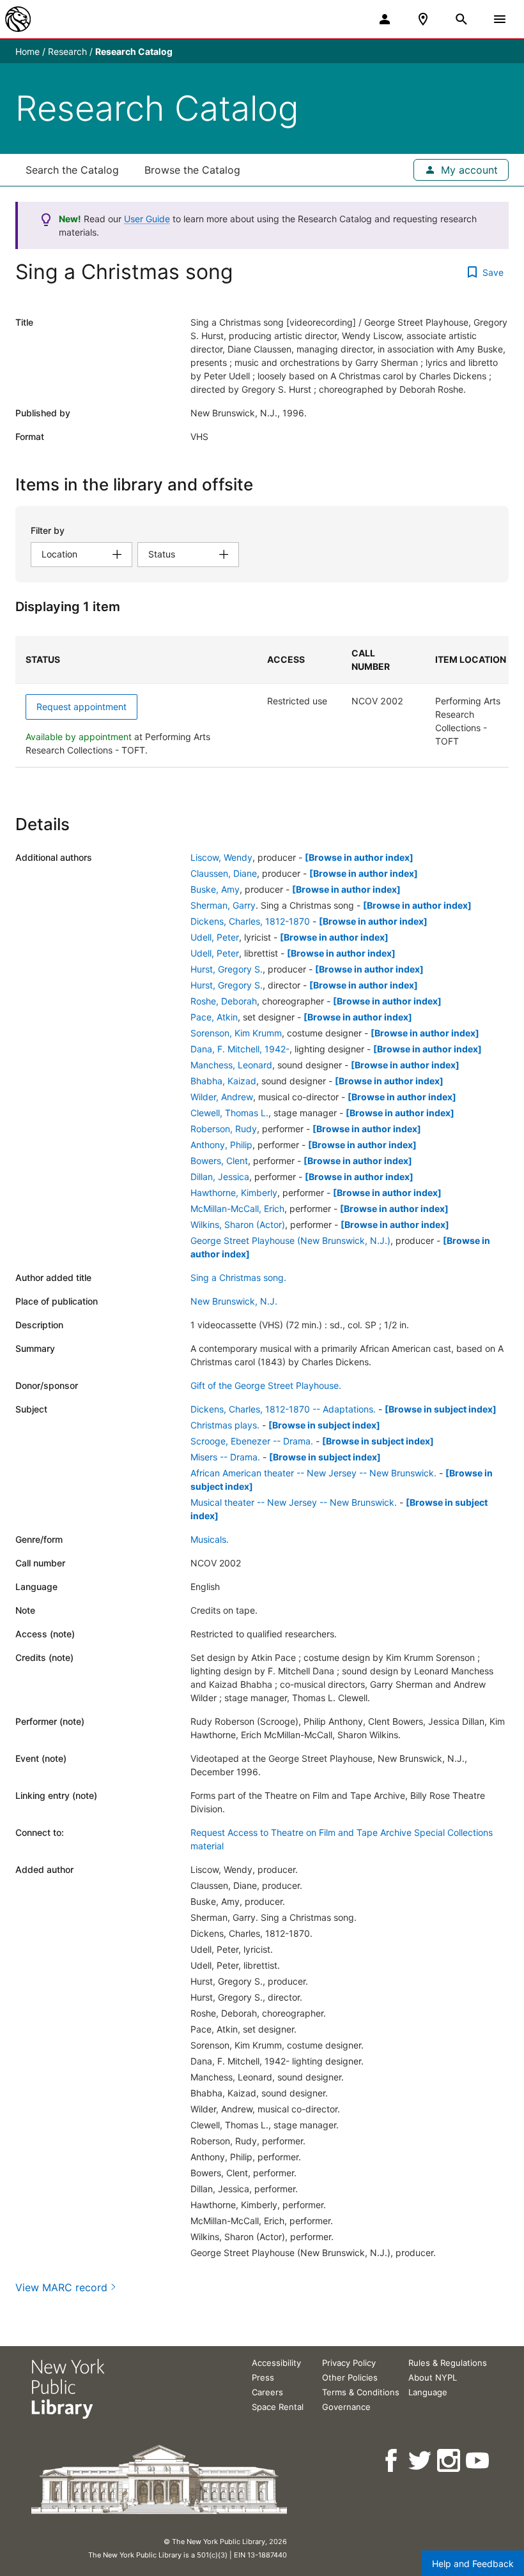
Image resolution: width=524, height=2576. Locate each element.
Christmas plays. (225, 1425)
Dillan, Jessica (220, 1177)
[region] (262, 702)
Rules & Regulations (448, 2363)
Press (263, 2377)
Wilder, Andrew (222, 1097)
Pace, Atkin (214, 1017)
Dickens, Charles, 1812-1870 (250, 921)
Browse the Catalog (192, 170)
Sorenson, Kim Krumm (236, 1033)
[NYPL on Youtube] (478, 2461)
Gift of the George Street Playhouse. (266, 1385)
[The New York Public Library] (18, 19)
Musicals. (210, 1539)
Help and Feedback (473, 2564)
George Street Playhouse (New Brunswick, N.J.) (290, 1240)
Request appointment (81, 707)
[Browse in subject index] (441, 1409)
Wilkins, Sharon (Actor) (238, 1224)
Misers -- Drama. (225, 1457)
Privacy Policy (349, 2363)
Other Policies (350, 2377)
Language (428, 2392)
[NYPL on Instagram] (450, 2461)
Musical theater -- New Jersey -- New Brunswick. (294, 1502)
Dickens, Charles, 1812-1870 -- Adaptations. (283, 1409)
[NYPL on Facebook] (392, 2461)
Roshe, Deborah (224, 1001)
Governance (346, 2407)
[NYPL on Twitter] (421, 2461)
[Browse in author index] (359, 857)
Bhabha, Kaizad (223, 1081)
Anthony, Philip (221, 1145)
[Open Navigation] (500, 19)
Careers (267, 2392)
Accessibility (276, 2363)
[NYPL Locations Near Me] (423, 19)
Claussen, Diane (224, 873)
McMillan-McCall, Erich (237, 1208)
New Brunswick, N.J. (234, 1301)
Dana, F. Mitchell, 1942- (240, 1049)
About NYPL (433, 2377)
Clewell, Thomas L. (229, 1113)
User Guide (147, 219)
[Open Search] (461, 19)
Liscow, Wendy (221, 857)
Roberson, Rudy (224, 1129)
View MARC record (61, 2287)
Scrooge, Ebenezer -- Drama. (252, 1441)
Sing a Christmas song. (238, 1277)
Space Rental (278, 2407)
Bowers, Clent (219, 1161)
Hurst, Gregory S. (227, 969)
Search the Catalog (72, 170)
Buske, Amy (215, 889)
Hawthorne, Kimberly (234, 1193)
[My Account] (385, 19)
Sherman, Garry (223, 905)
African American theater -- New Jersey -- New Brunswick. (313, 1473)
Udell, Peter (215, 937)
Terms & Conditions (361, 2392)
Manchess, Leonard (231, 1065)
